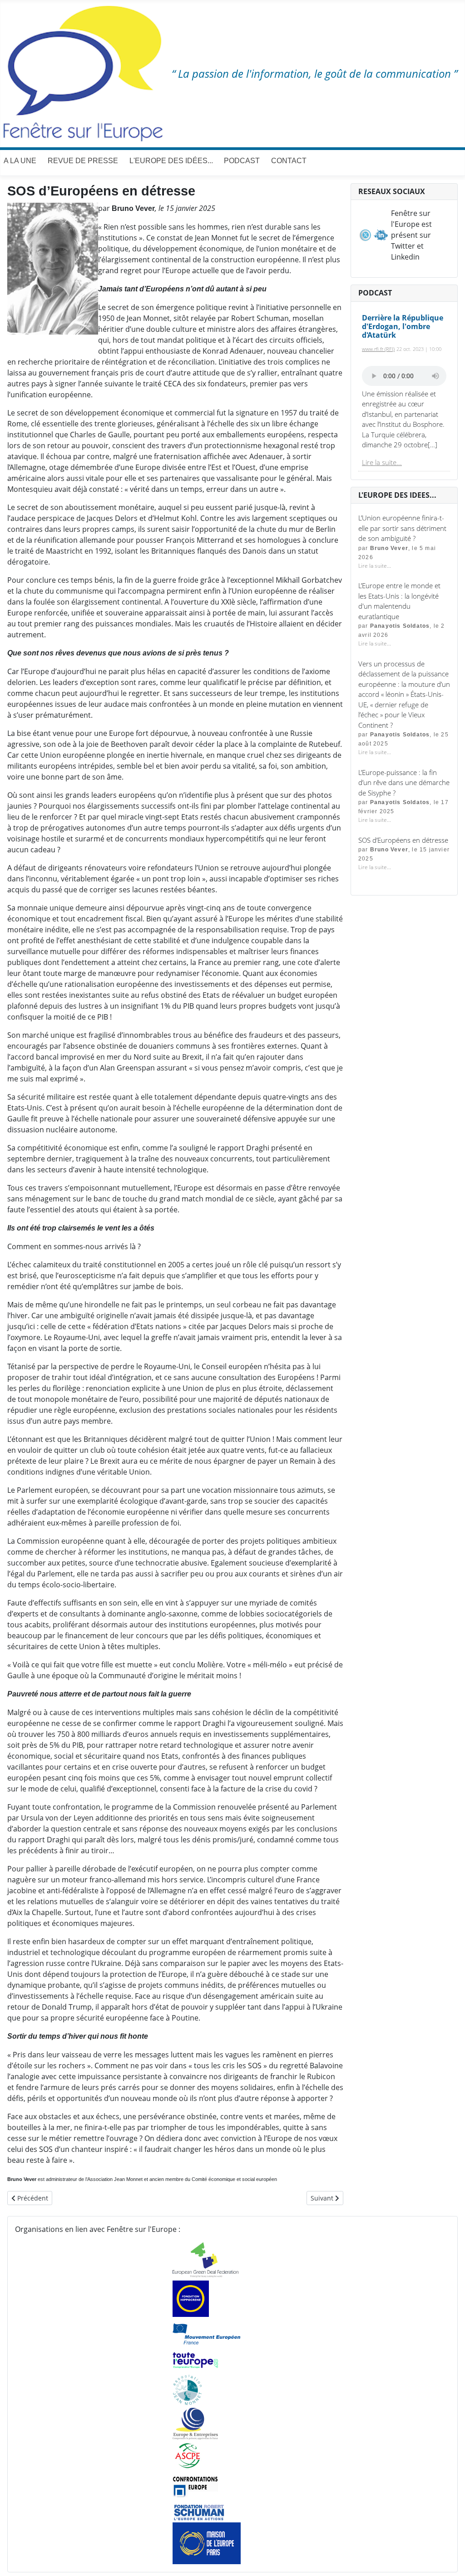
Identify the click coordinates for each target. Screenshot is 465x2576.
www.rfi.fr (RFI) (378, 349)
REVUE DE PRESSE (83, 161)
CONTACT (289, 161)
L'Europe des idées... (171, 161)
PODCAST (242, 161)
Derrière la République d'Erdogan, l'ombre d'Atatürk (403, 326)
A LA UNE (20, 161)
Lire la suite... (382, 462)
